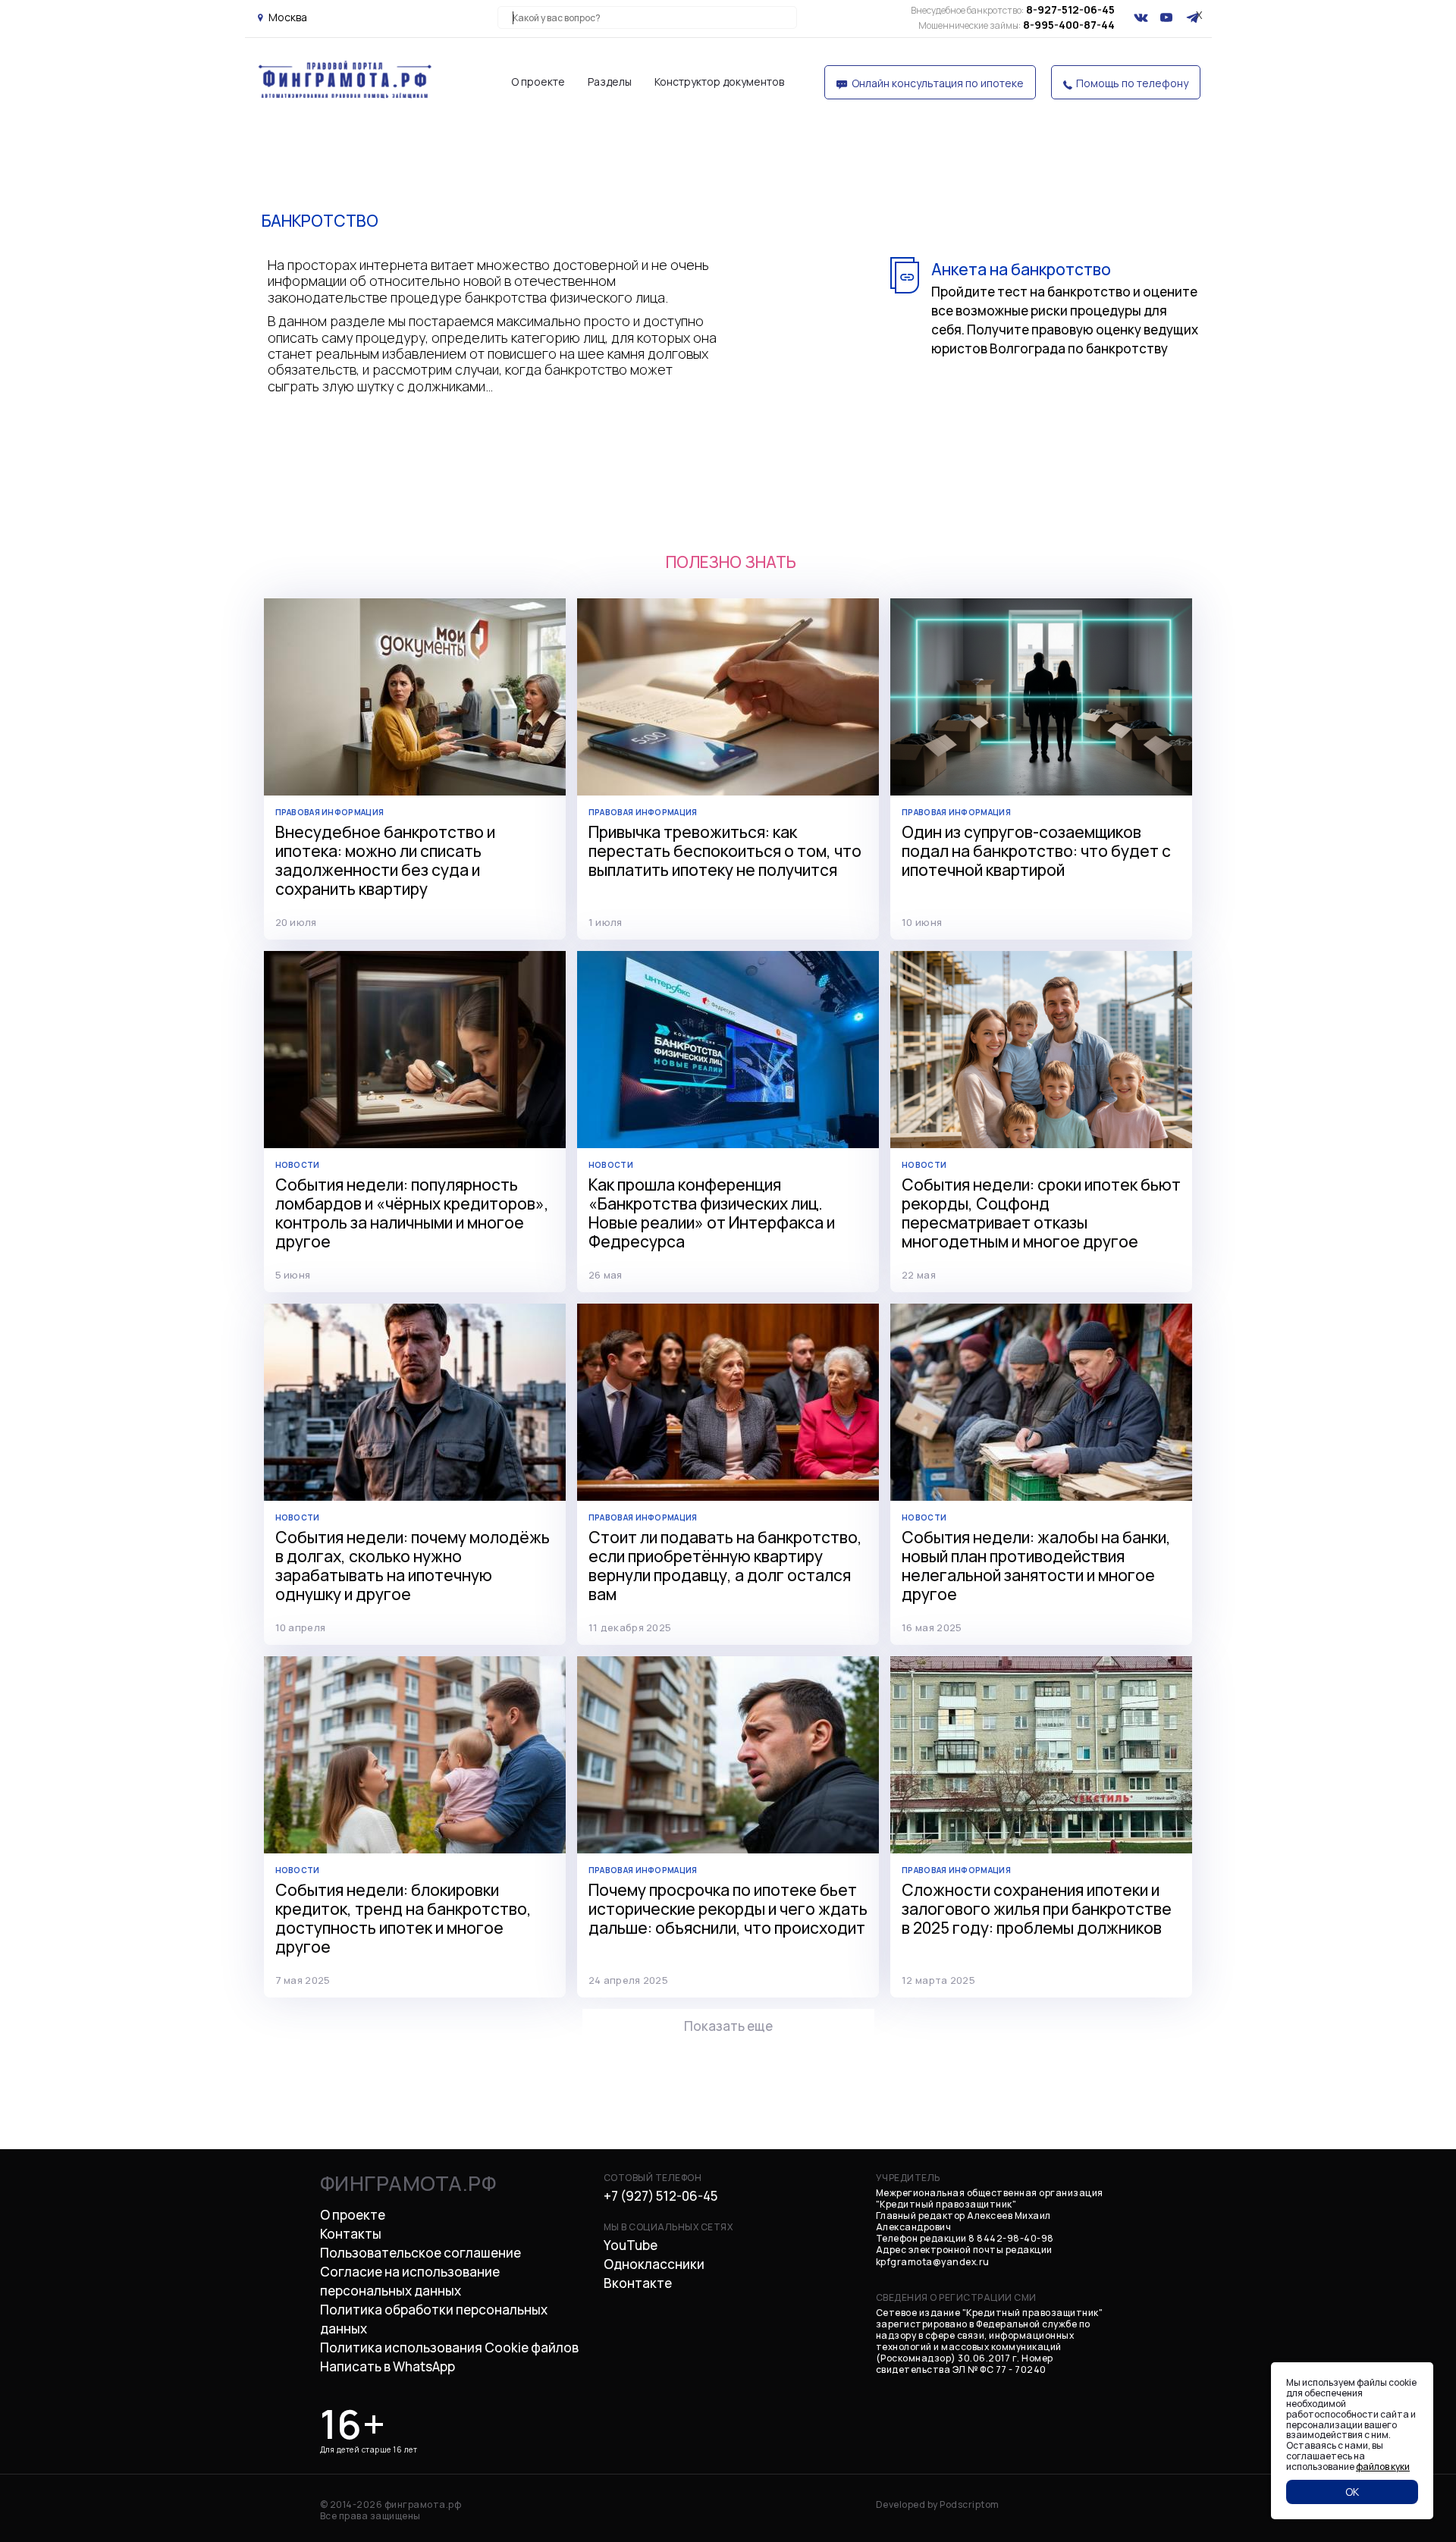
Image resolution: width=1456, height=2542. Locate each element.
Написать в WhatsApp (388, 2366)
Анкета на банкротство (1021, 269)
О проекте (538, 82)
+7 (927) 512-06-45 (661, 2196)
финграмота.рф (408, 2183)
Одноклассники (654, 2264)
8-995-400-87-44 (1017, 25)
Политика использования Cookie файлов (449, 2347)
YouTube (631, 2245)
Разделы (610, 82)
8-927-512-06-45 (1013, 9)
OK (1352, 2492)
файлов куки (1383, 2467)
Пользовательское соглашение (420, 2253)
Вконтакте (638, 2283)
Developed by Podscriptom (938, 2504)
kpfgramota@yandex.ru (933, 2262)
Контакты (351, 2234)
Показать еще (728, 2026)
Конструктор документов (719, 82)
